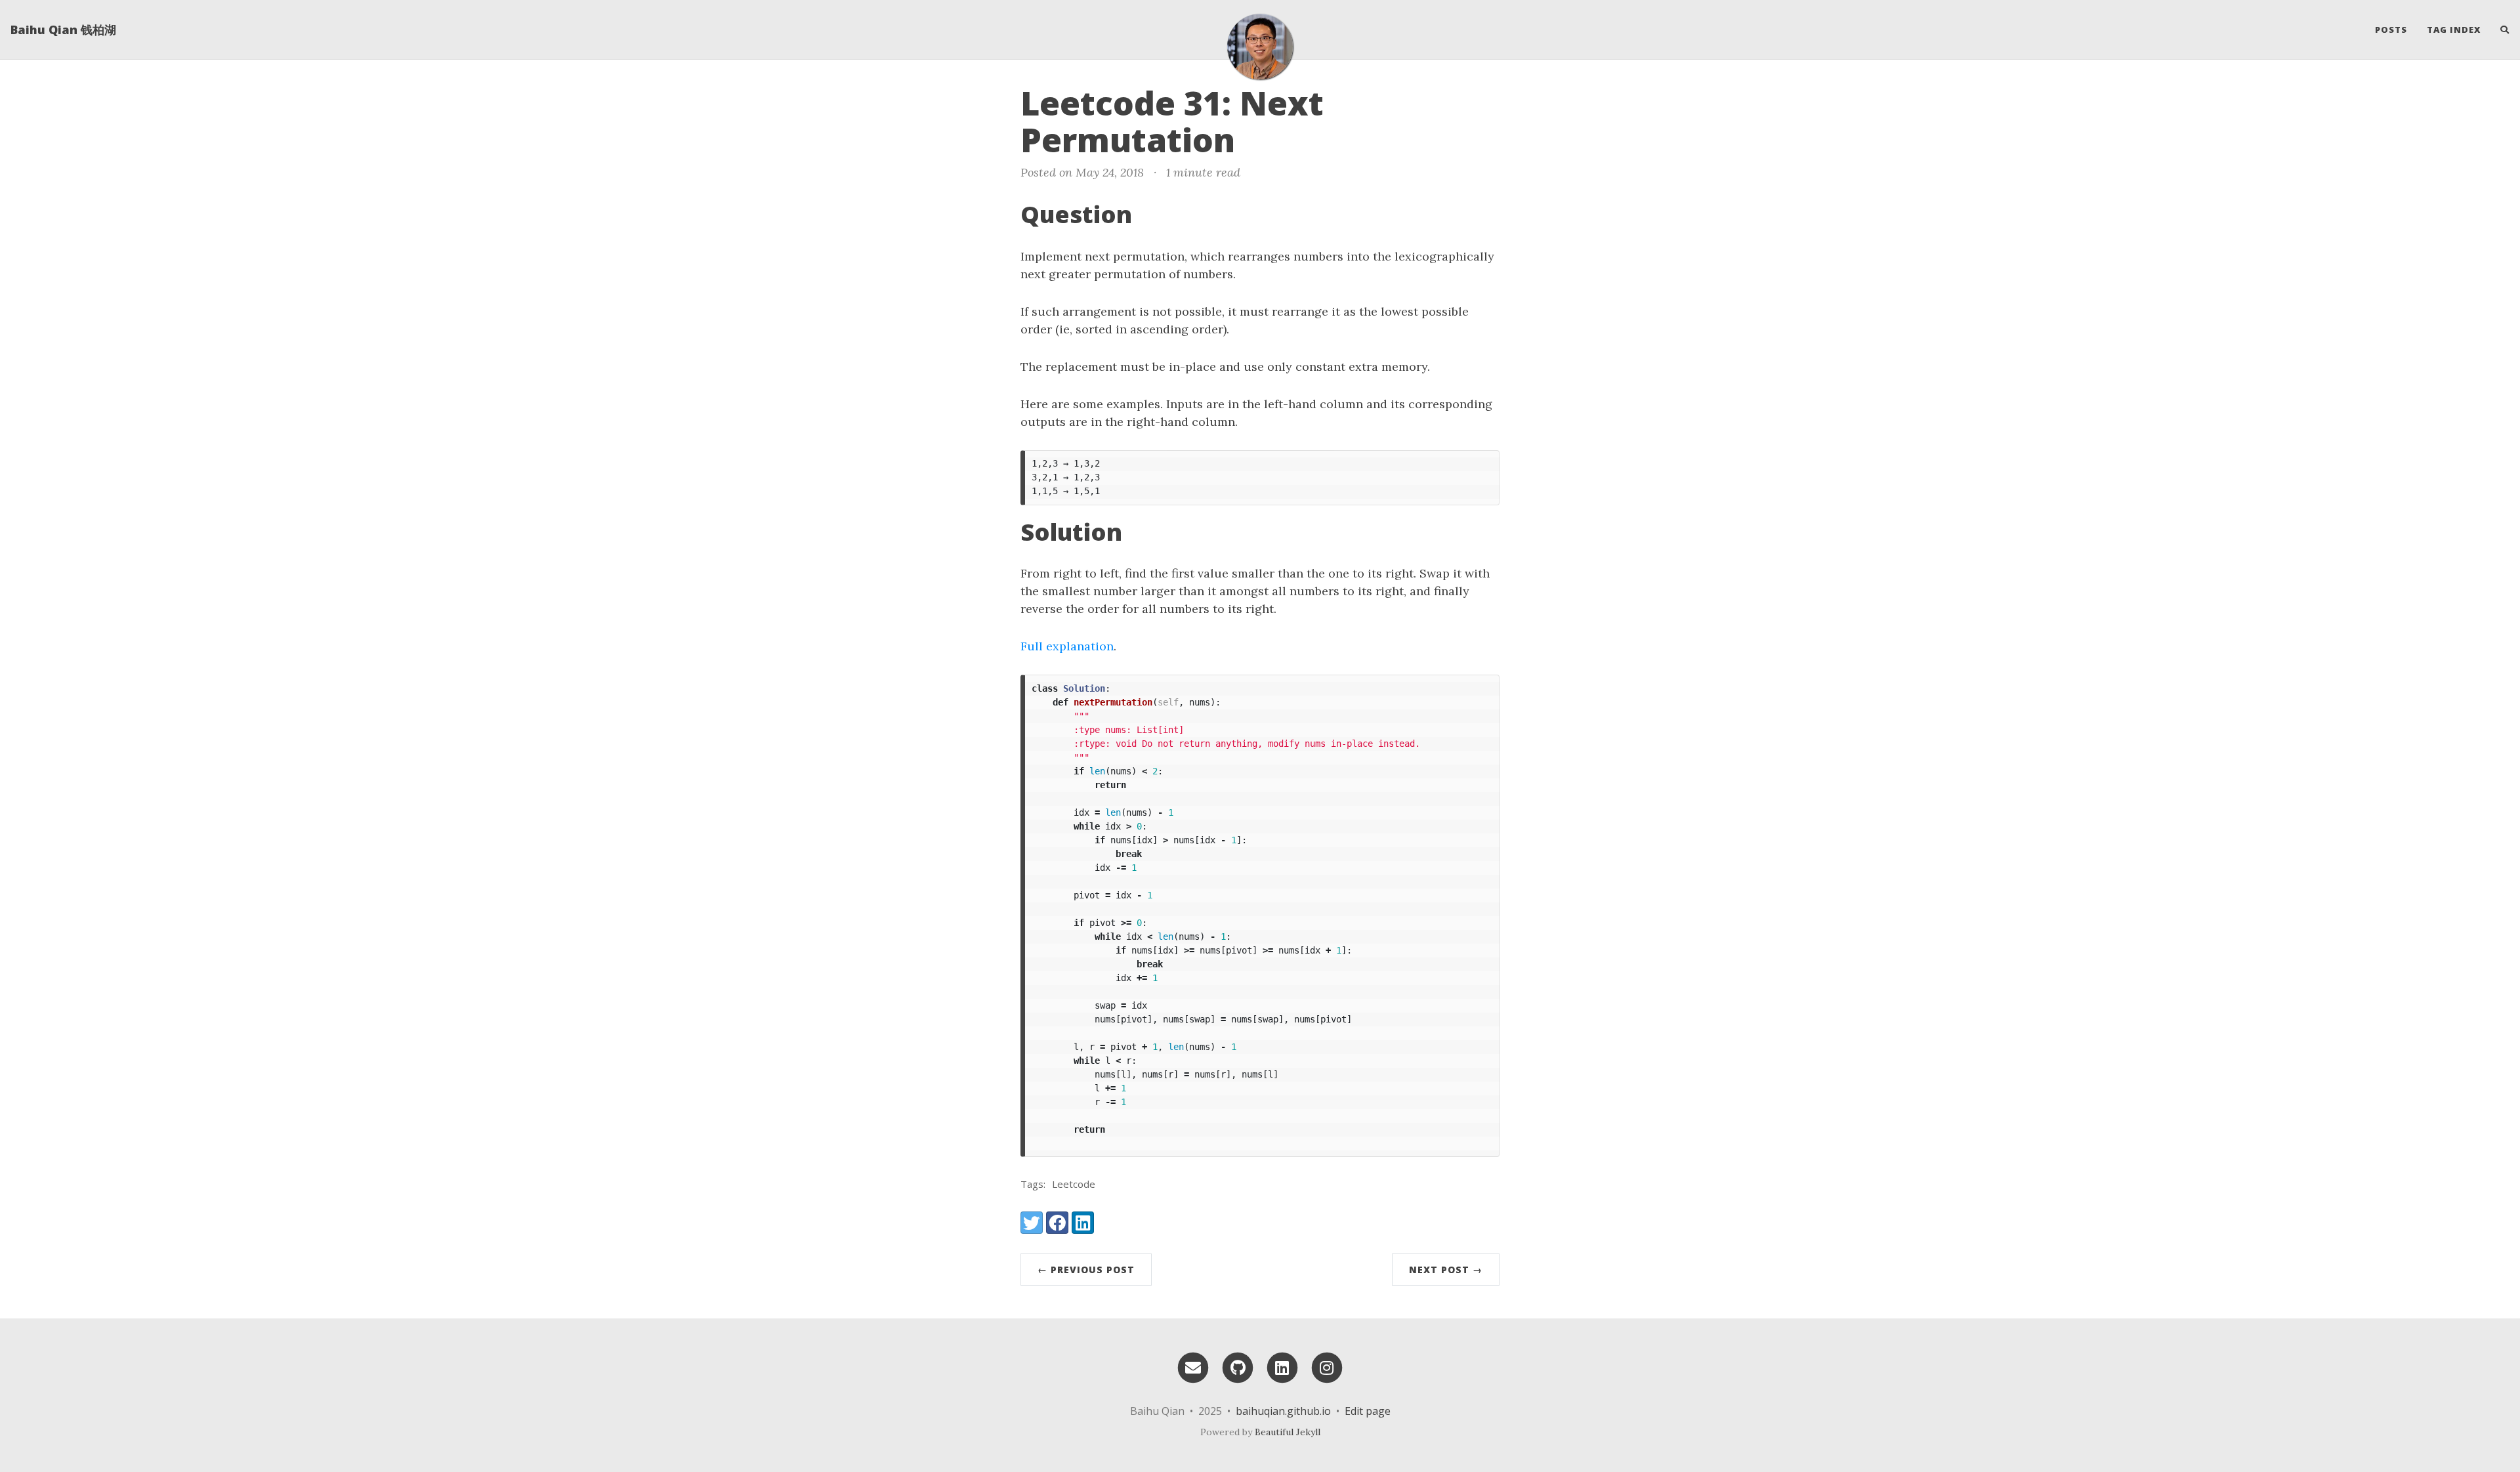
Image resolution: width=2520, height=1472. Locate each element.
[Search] (2500, 30)
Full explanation (1067, 646)
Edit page (1368, 1411)
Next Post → (1446, 1270)
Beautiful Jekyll (1288, 1432)
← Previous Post (1086, 1270)
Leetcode (1074, 1184)
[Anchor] (1257, 138)
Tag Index (2454, 30)
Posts (2391, 30)
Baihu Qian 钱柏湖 (63, 30)
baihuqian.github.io (1283, 1411)
